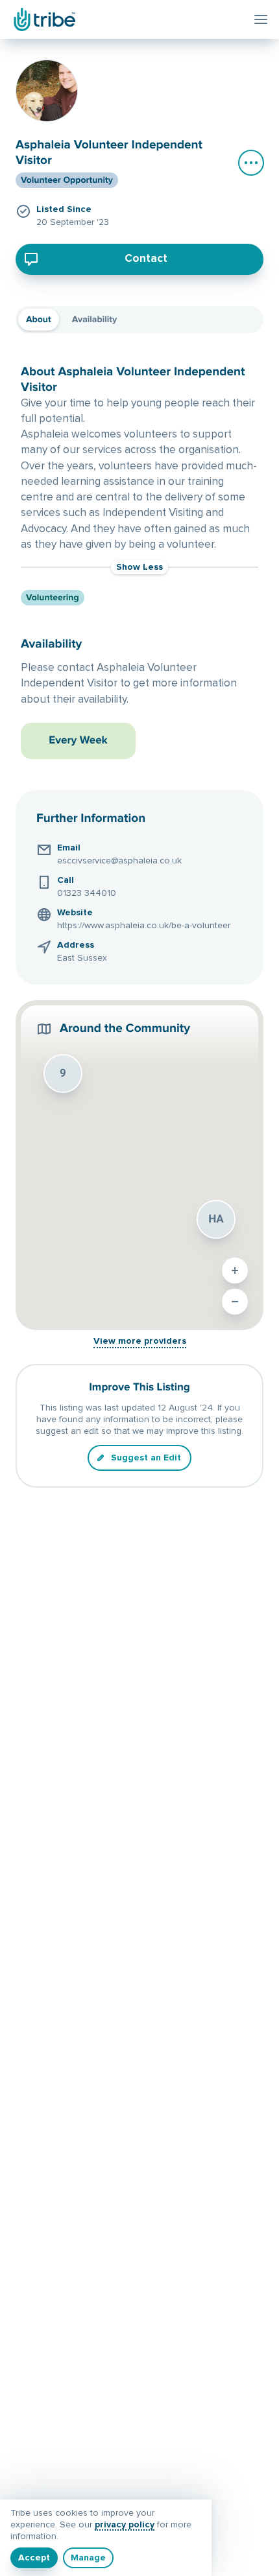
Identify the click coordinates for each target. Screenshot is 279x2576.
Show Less (139, 567)
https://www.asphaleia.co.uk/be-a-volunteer (144, 926)
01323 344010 (87, 893)
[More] (251, 163)
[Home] (43, 19)
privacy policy (125, 2525)
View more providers (140, 1341)
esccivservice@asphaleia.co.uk (119, 861)
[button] (216, 1219)
